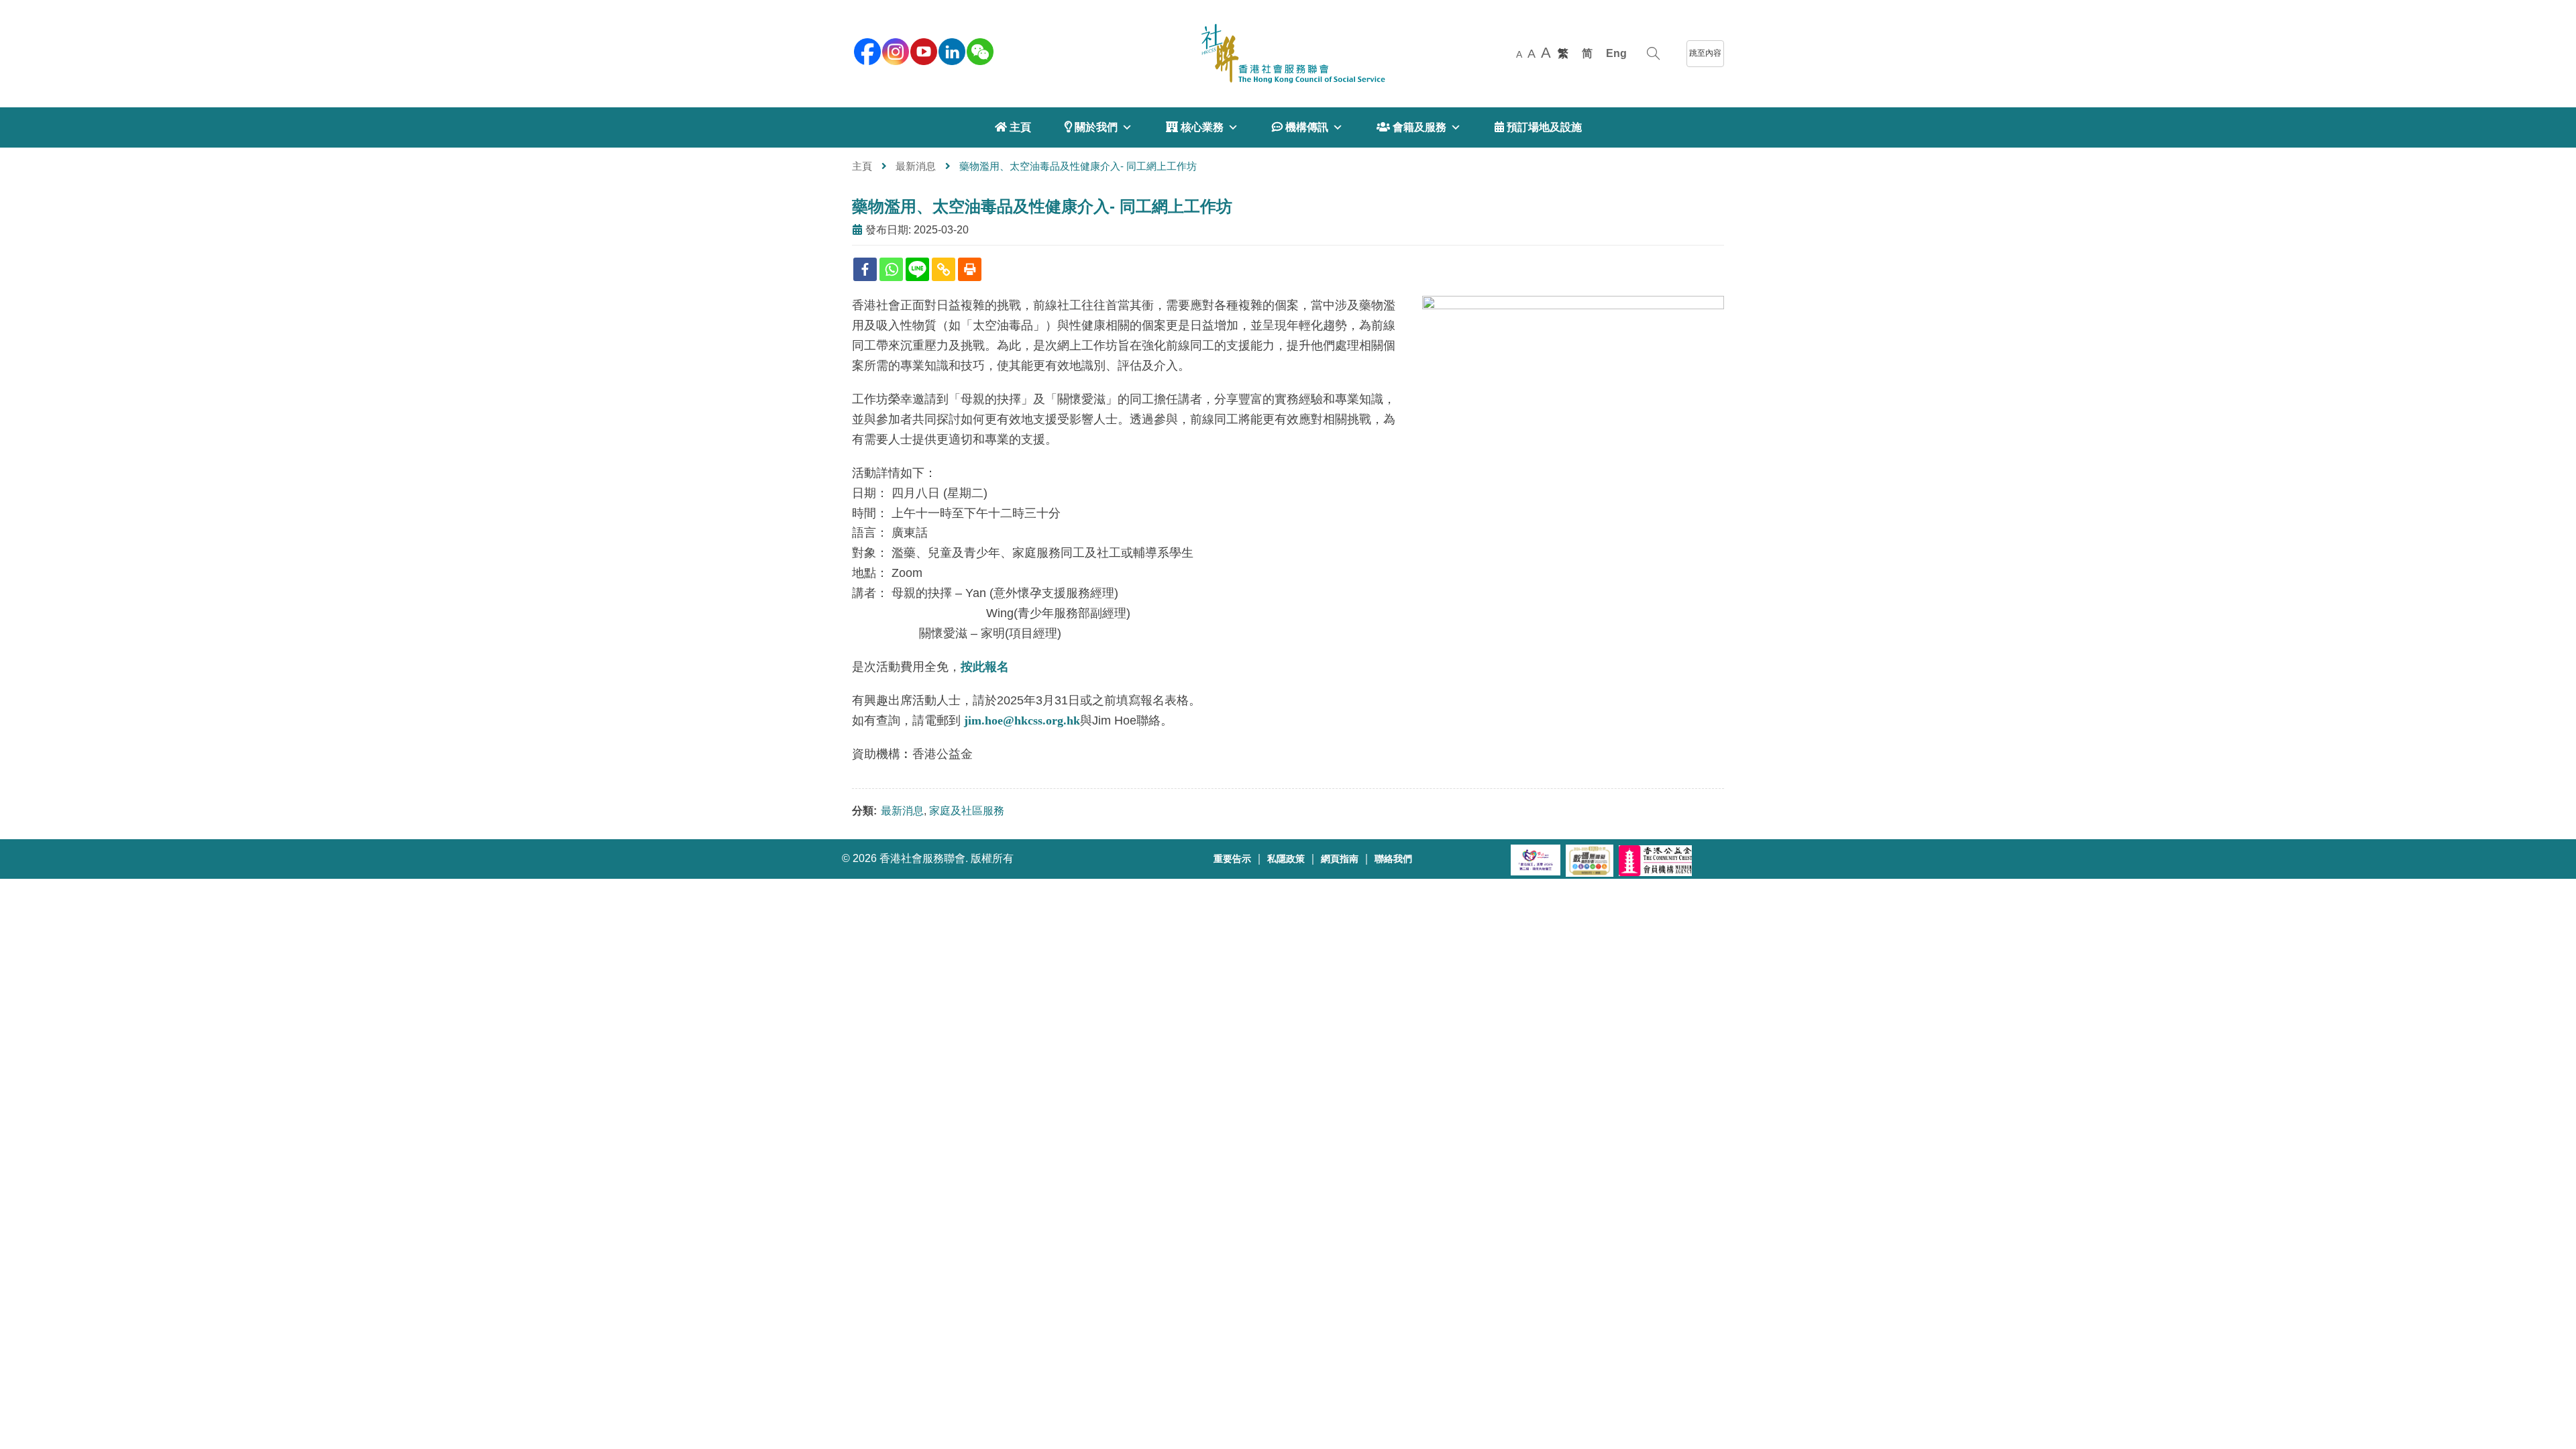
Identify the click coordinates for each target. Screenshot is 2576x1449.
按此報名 (985, 667)
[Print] (970, 269)
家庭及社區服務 (967, 811)
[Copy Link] (944, 269)
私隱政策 (1286, 859)
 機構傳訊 (1300, 127)
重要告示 (1232, 859)
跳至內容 (1705, 53)
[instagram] (894, 50)
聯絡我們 (1393, 859)
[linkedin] (951, 50)
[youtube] (922, 50)
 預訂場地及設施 (1538, 127)
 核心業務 (1195, 127)
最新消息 (916, 166)
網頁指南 (1340, 859)
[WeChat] (979, 50)
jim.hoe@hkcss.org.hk (1022, 720)
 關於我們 (1091, 127)
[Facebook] (865, 269)
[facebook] (866, 50)
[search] (1653, 54)
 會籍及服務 (1411, 127)
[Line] (917, 269)
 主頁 (1013, 127)
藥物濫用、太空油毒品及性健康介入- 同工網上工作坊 (1042, 206)
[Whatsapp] (891, 269)
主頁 (862, 166)
